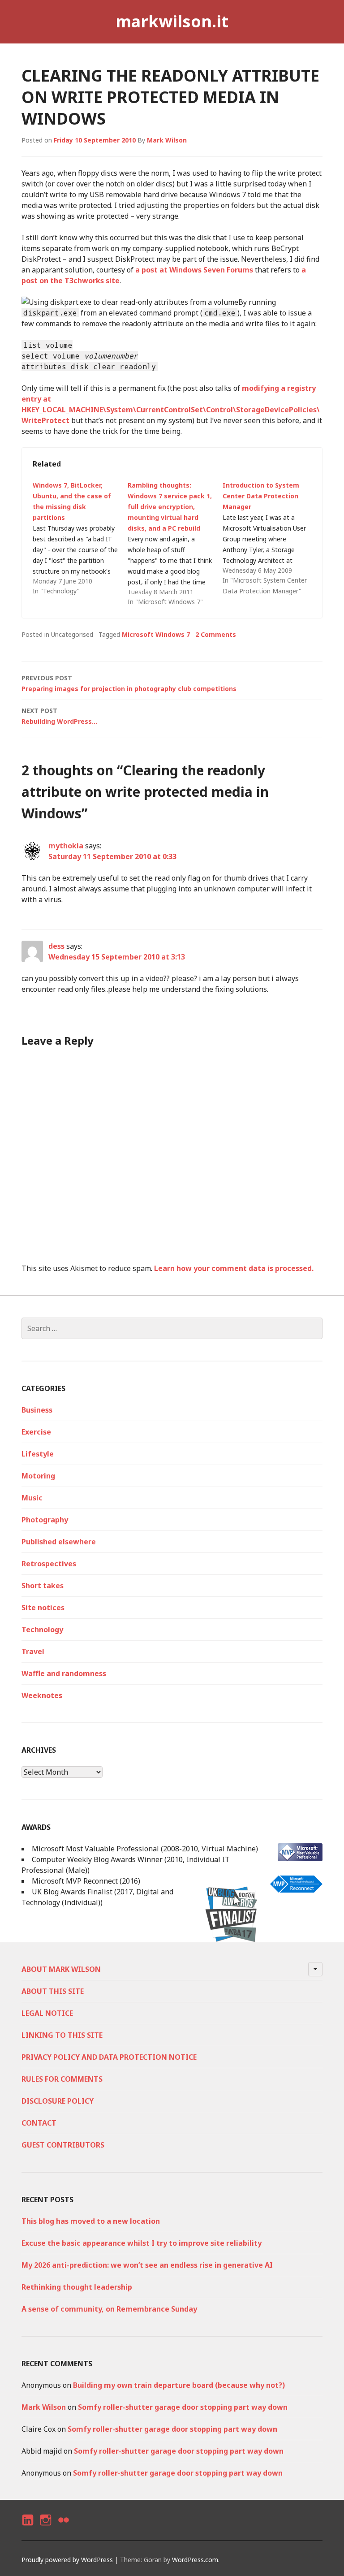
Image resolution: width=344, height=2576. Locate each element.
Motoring (38, 1476)
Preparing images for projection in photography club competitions (129, 683)
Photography (45, 1520)
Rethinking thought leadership (77, 2287)
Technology (42, 1629)
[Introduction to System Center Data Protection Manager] (270, 538)
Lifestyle (38, 1454)
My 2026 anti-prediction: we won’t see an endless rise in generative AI (147, 2265)
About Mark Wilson (61, 1969)
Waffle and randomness (64, 1673)
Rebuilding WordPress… (59, 716)
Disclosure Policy (58, 2101)
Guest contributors (63, 2145)
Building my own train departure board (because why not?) (179, 2385)
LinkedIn (27, 2528)
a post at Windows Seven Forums (194, 270)
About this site (53, 1991)
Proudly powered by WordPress (67, 2560)
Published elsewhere (59, 1542)
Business (37, 1410)
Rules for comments (62, 2079)
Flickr (63, 2528)
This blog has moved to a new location (91, 2221)
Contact (39, 2123)
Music (32, 1498)
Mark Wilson (167, 140)
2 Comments (216, 634)
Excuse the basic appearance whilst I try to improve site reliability (142, 2243)
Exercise (36, 1432)
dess (56, 946)
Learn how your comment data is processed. (234, 1268)
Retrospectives (49, 1564)
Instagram (45, 2528)
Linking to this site (62, 2035)
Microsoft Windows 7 (156, 634)
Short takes (43, 1586)
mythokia (66, 846)
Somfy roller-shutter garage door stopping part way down (183, 2407)
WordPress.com (195, 2560)
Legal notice (47, 2013)
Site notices (43, 1608)
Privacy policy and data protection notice (109, 2057)
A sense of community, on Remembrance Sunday (109, 2309)
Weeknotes (42, 1695)
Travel (33, 1651)
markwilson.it (172, 21)
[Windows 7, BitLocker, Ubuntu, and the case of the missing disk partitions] (80, 538)
